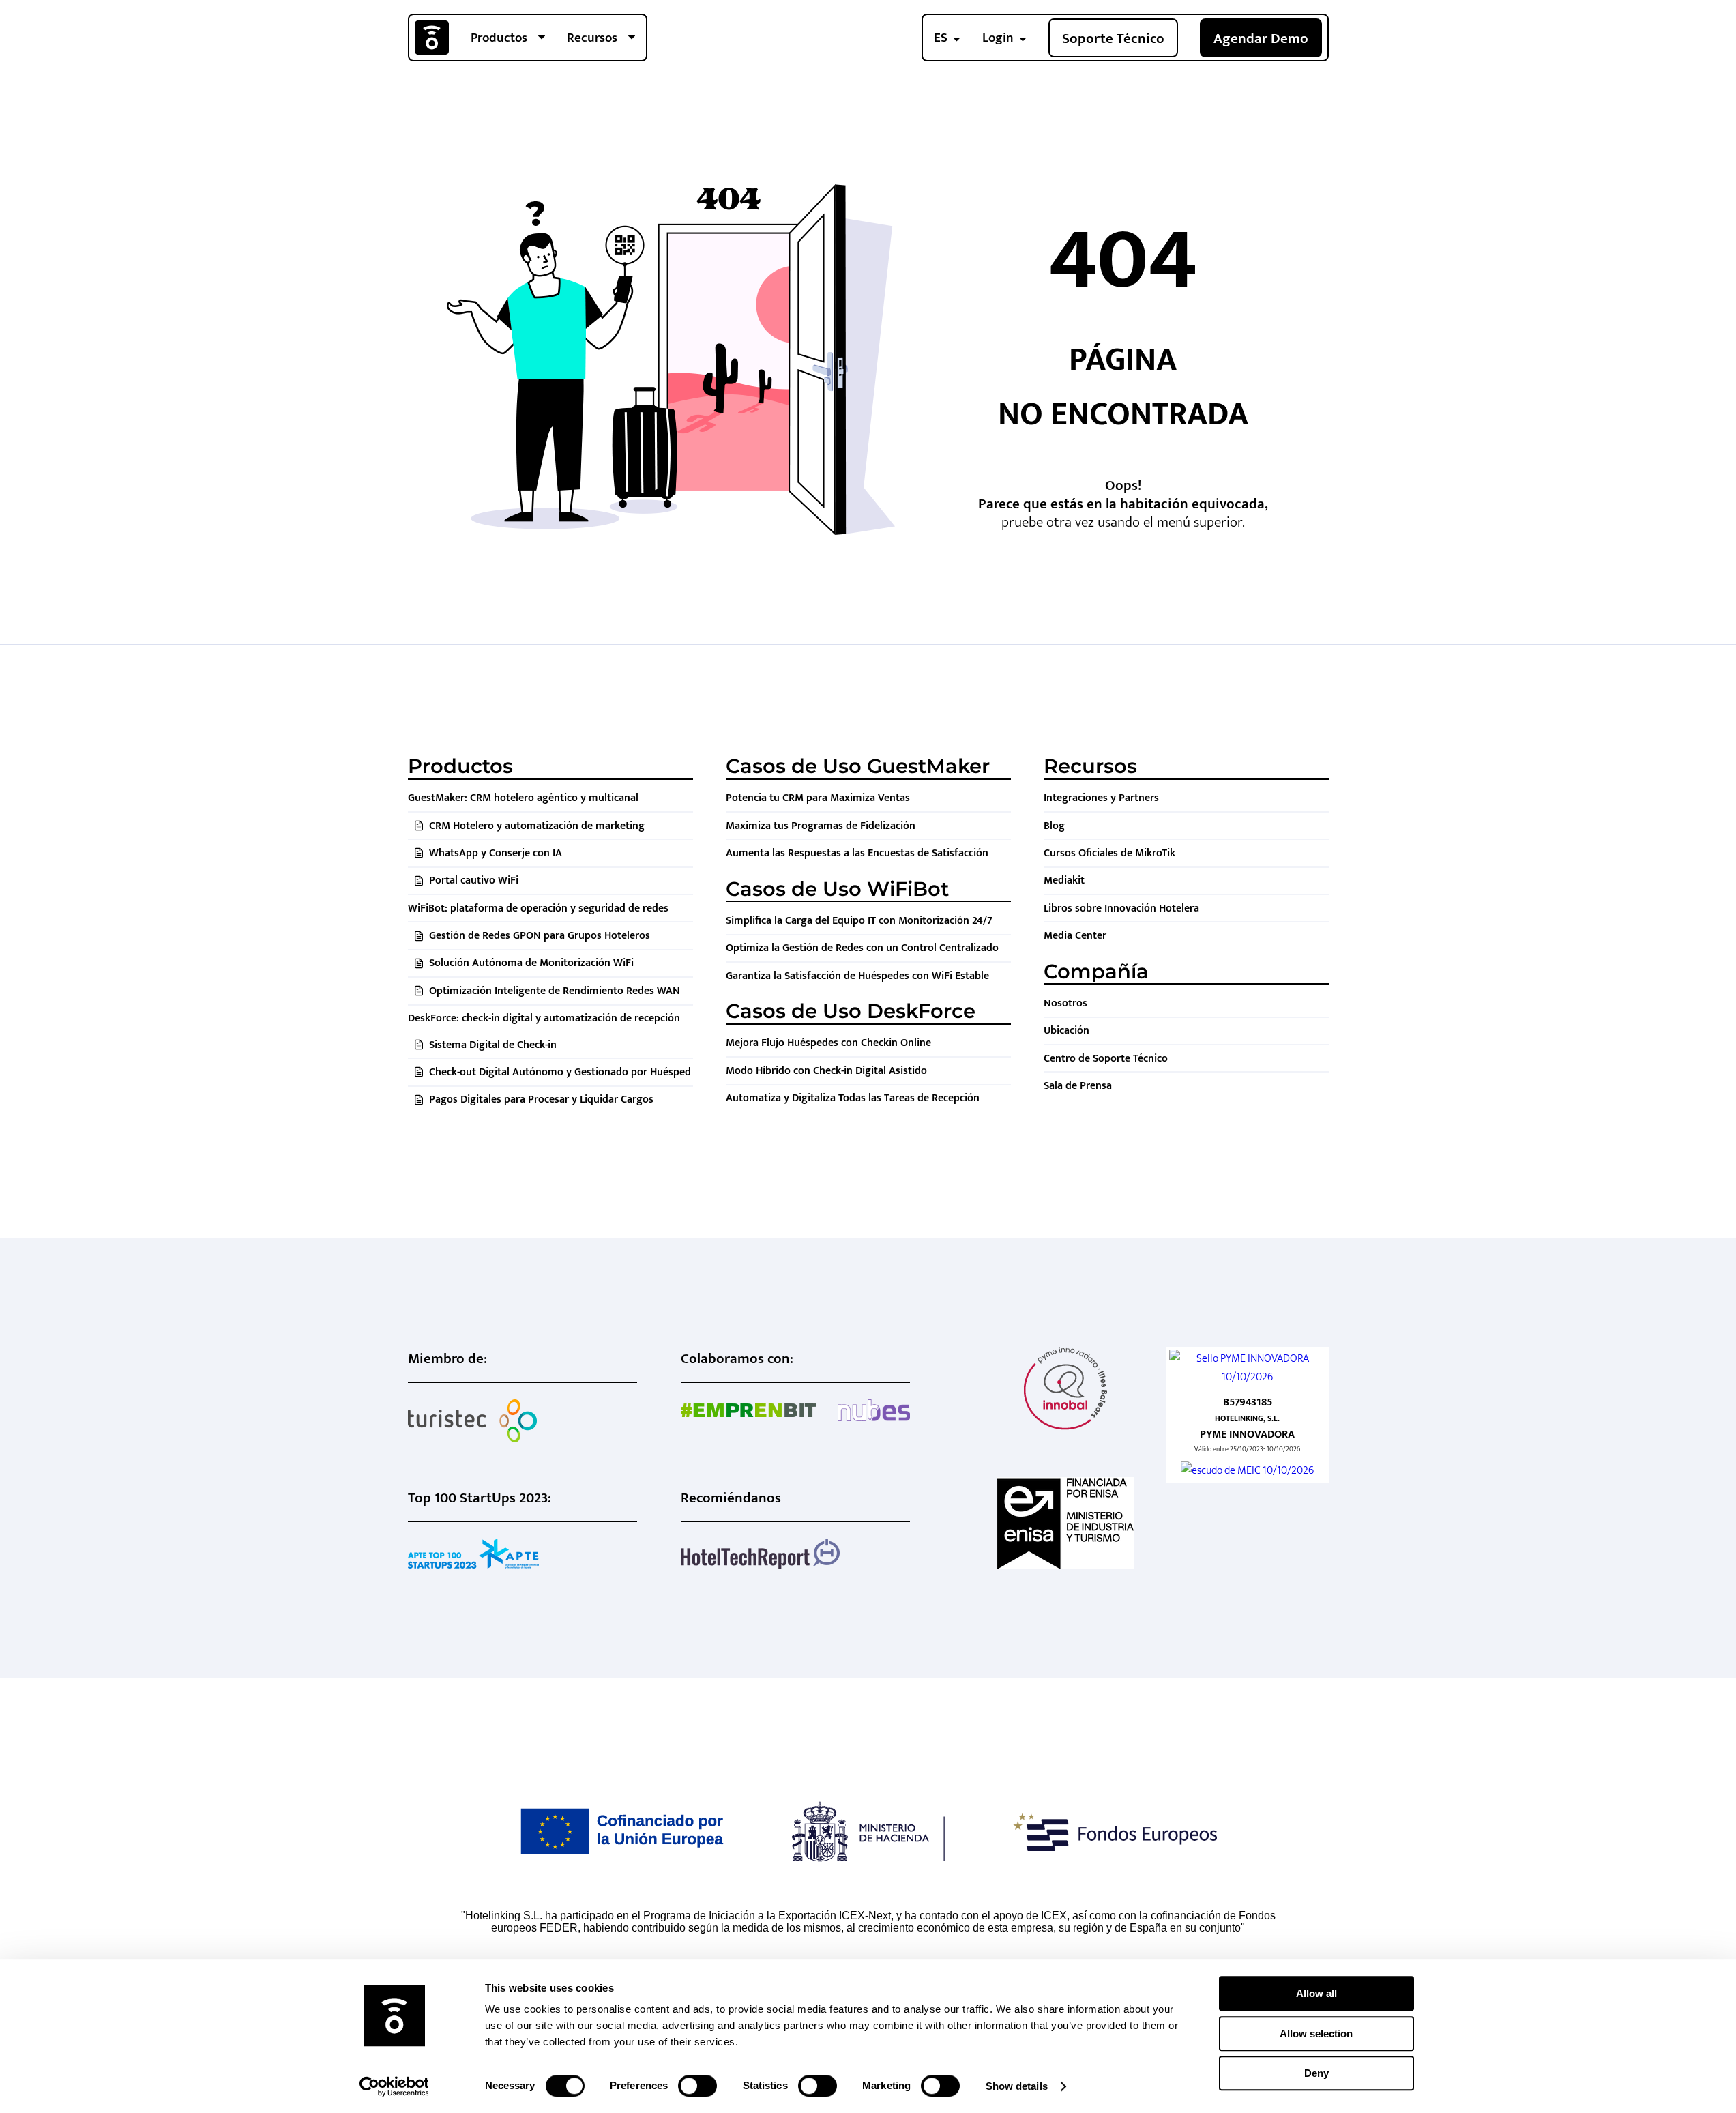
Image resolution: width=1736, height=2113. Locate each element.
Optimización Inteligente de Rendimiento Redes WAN (555, 991)
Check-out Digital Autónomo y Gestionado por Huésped (560, 1072)
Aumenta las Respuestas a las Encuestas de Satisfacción (857, 853)
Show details (1017, 2086)
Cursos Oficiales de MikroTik (1109, 853)
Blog (1054, 826)
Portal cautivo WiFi (474, 880)
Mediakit (1064, 880)
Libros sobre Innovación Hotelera (1121, 908)
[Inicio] (432, 38)
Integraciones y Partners (1101, 798)
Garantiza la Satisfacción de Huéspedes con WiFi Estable (857, 976)
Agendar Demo (1261, 39)
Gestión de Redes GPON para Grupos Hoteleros (540, 936)
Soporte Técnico (1113, 39)
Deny (1316, 2073)
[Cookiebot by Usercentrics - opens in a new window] (394, 2086)
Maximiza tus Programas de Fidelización (821, 826)
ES (941, 38)
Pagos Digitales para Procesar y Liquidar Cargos (541, 1099)
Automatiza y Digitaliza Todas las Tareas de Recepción (853, 1098)
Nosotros (1065, 1003)
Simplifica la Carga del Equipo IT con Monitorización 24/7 (859, 921)
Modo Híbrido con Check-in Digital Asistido (826, 1071)
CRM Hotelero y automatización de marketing (537, 826)
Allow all (1316, 1993)
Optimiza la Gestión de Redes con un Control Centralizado (862, 948)
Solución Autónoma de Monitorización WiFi (531, 963)
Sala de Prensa (1078, 1086)
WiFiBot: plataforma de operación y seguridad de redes (538, 908)
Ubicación (1066, 1031)
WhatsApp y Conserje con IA (496, 853)
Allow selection (1316, 2034)
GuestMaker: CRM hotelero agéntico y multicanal (523, 798)
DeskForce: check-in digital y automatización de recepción (544, 1018)
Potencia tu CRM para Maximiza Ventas (818, 798)
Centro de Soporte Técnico (1106, 1059)
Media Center (1075, 936)
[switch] (697, 2086)
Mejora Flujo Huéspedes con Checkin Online (828, 1043)
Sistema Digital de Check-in (493, 1045)
